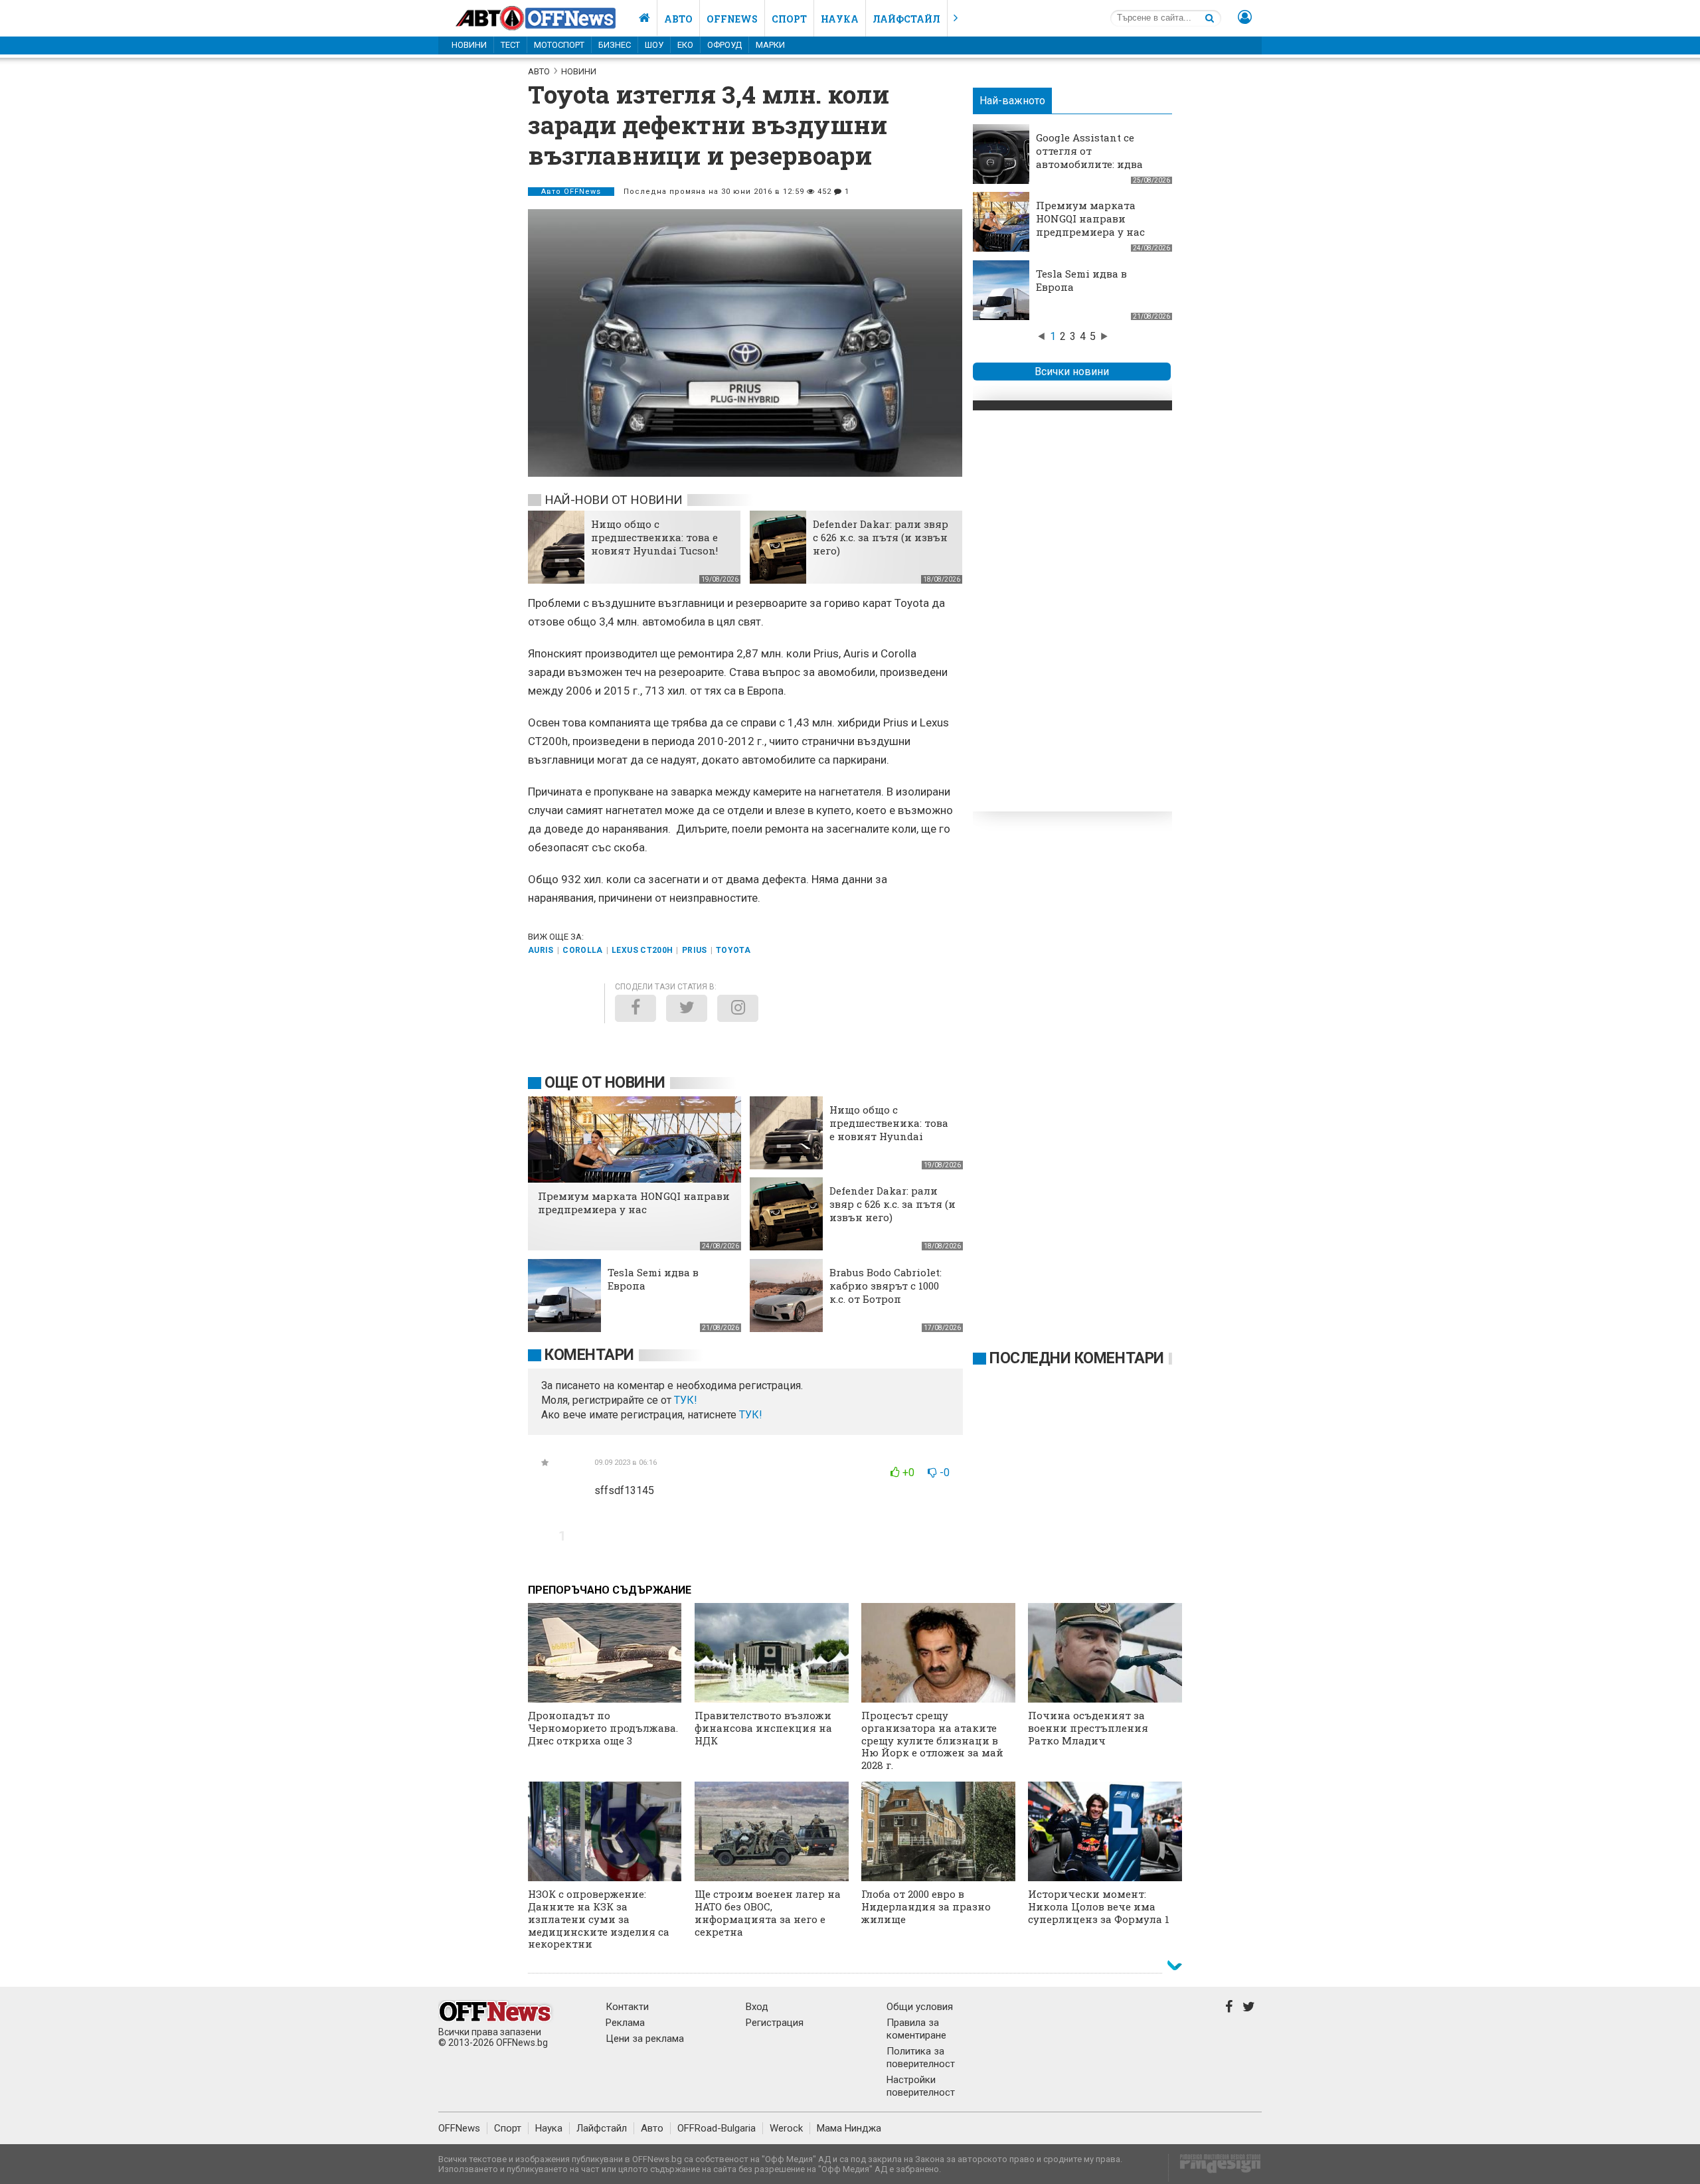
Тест (510, 45)
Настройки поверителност (921, 2086)
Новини (469, 45)
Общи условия (920, 2007)
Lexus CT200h (642, 950)
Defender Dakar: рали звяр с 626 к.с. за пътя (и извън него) (881, 537)
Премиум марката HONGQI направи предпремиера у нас (1090, 218)
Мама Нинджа (849, 2128)
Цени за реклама (645, 2039)
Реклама (625, 2023)
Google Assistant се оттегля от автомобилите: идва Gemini (1089, 157)
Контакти (627, 2007)
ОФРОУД (724, 45)
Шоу (654, 45)
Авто (678, 19)
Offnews (732, 19)
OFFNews (459, 2128)
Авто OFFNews (571, 192)
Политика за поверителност (921, 2058)
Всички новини (1072, 372)
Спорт (789, 19)
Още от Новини (605, 1083)
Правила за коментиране (916, 2029)
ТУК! (751, 1415)
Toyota (733, 950)
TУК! (686, 1400)
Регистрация (775, 2023)
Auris (541, 950)
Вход (757, 2007)
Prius (695, 950)
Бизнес (615, 45)
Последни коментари (1077, 1358)
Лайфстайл (906, 19)
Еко (685, 45)
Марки (770, 45)
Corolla (583, 950)
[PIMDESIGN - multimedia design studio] (1215, 2168)
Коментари (589, 1355)
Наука (840, 19)
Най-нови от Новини (614, 500)
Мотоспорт (559, 45)
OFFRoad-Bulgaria (717, 2128)
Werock (786, 2128)
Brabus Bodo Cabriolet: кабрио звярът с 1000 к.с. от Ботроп (886, 1286)
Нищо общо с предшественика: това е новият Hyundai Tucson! (654, 537)
